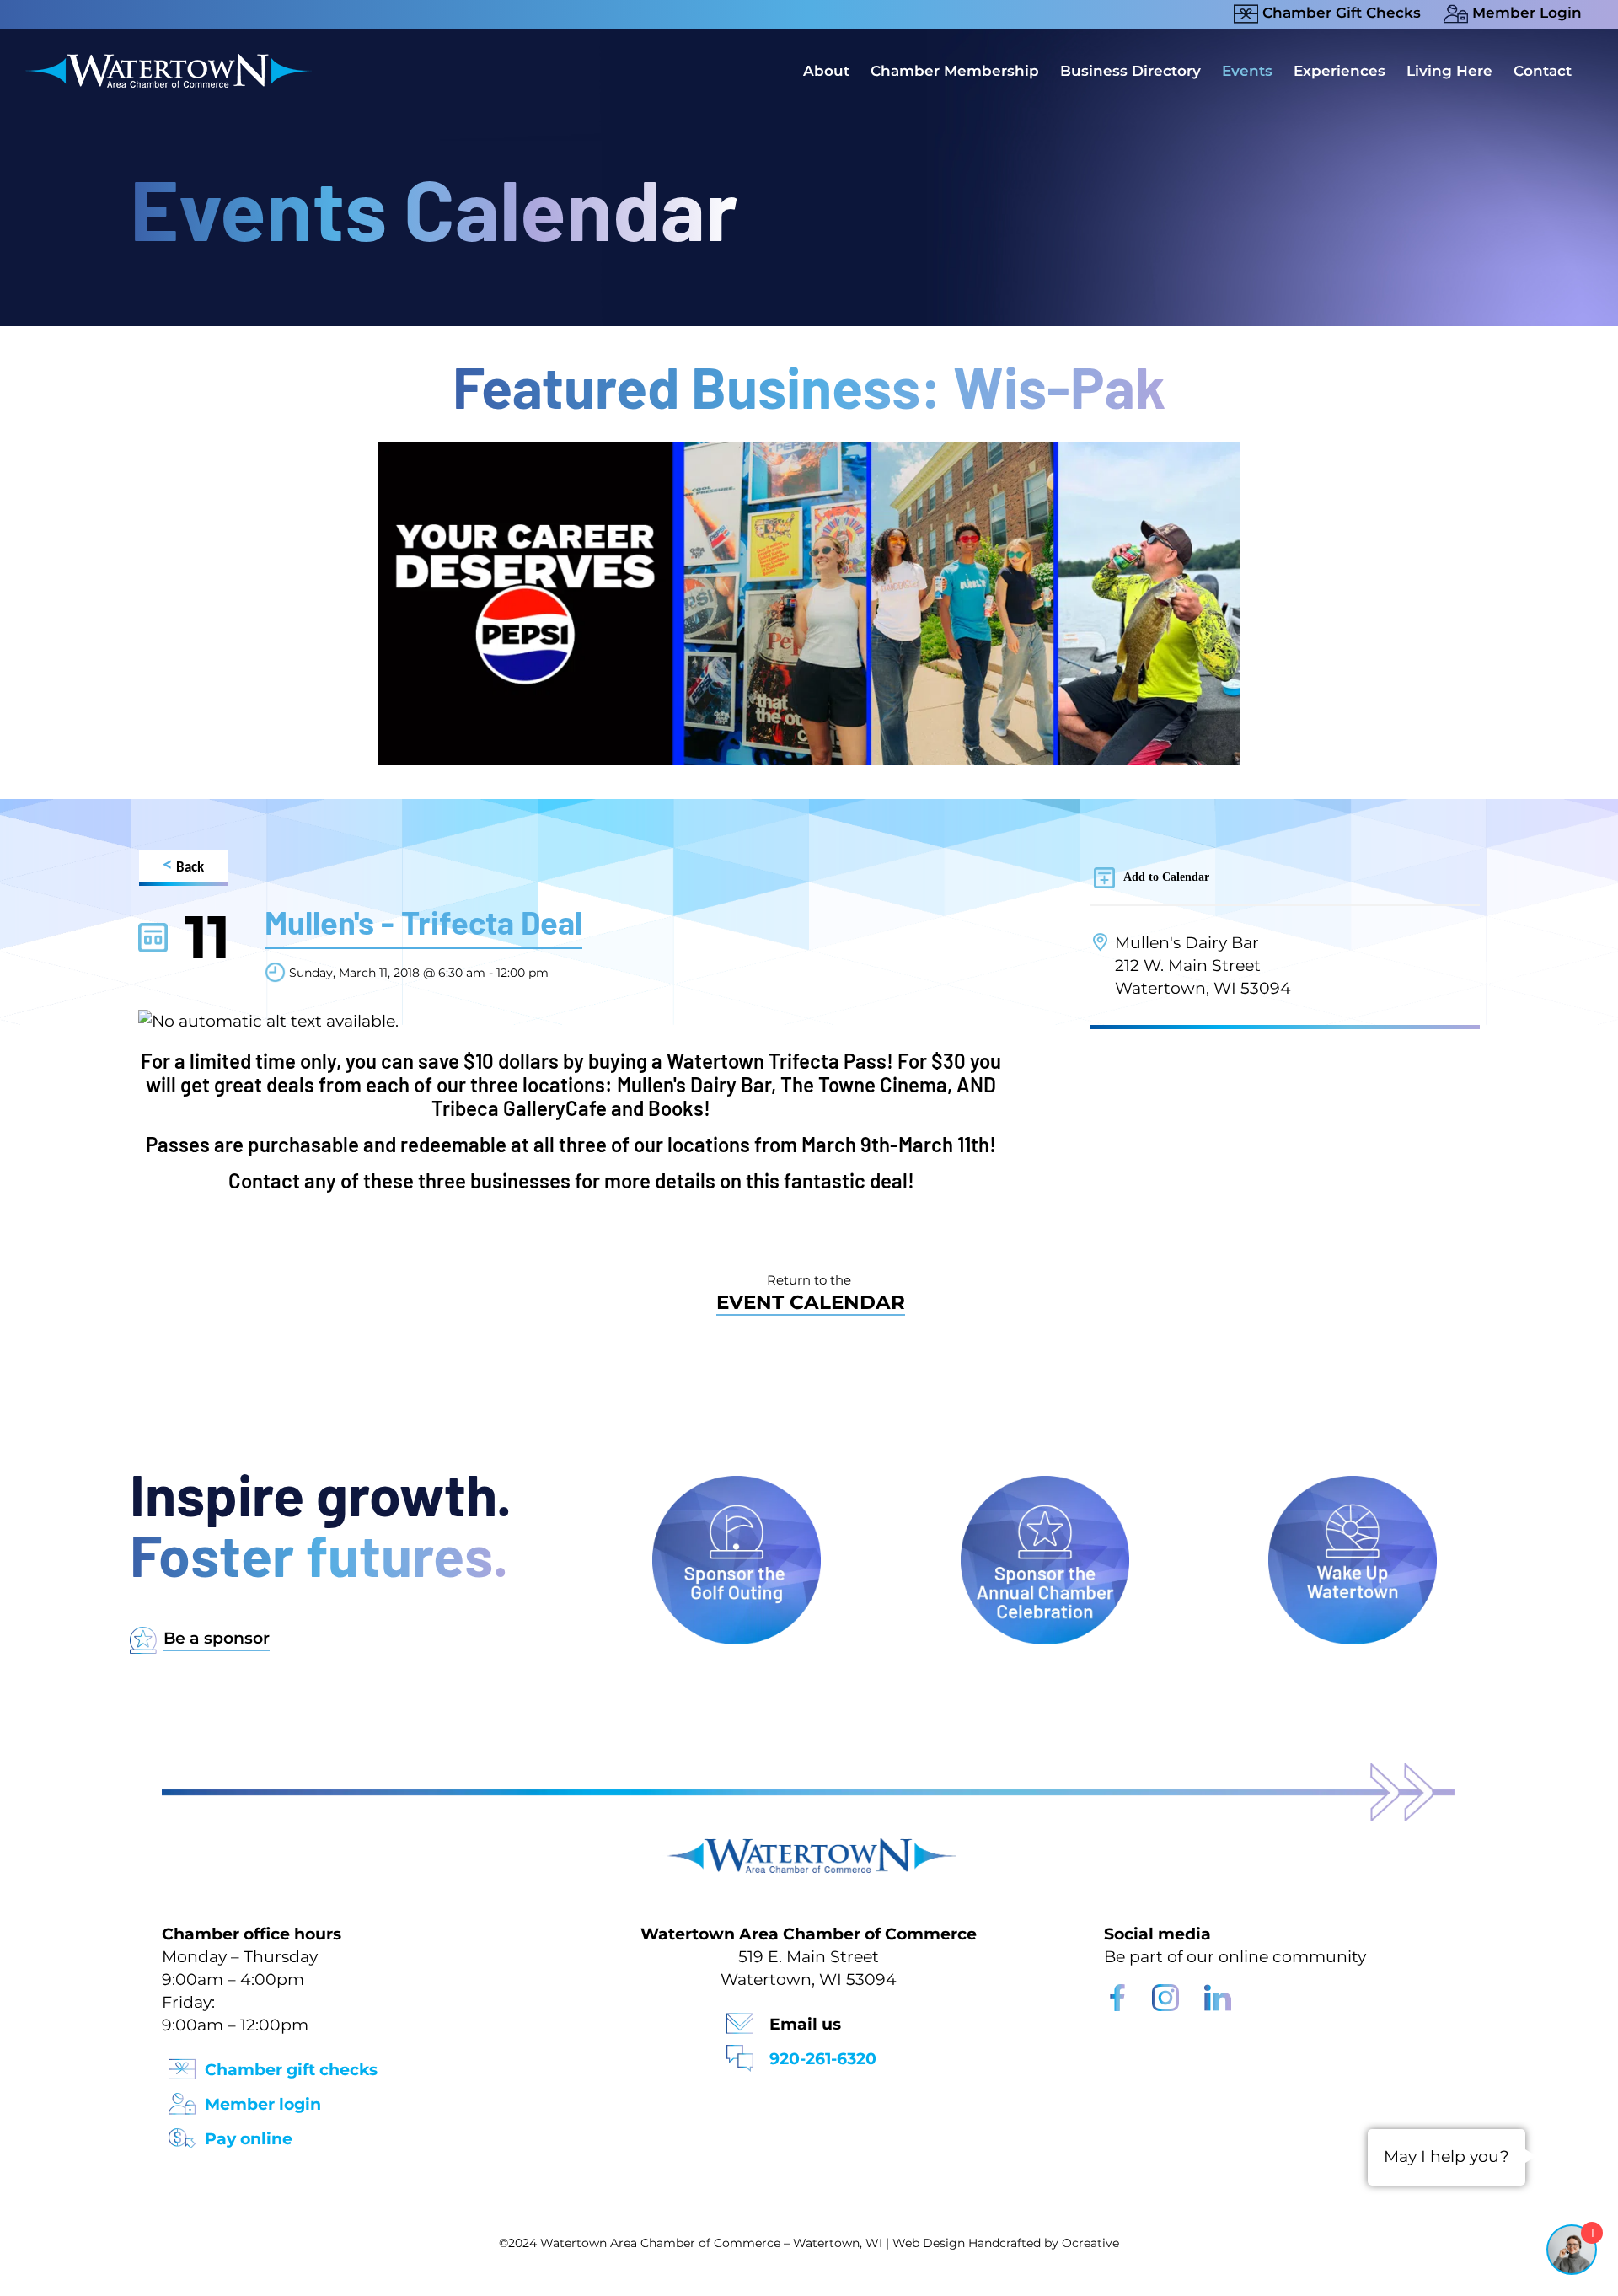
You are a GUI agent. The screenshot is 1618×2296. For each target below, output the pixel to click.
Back (183, 866)
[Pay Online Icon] (182, 2133)
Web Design (929, 2243)
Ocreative (1090, 2243)
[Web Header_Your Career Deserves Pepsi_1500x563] (809, 450)
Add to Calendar (1166, 877)
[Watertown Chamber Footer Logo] (809, 1846)
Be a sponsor (217, 1638)
